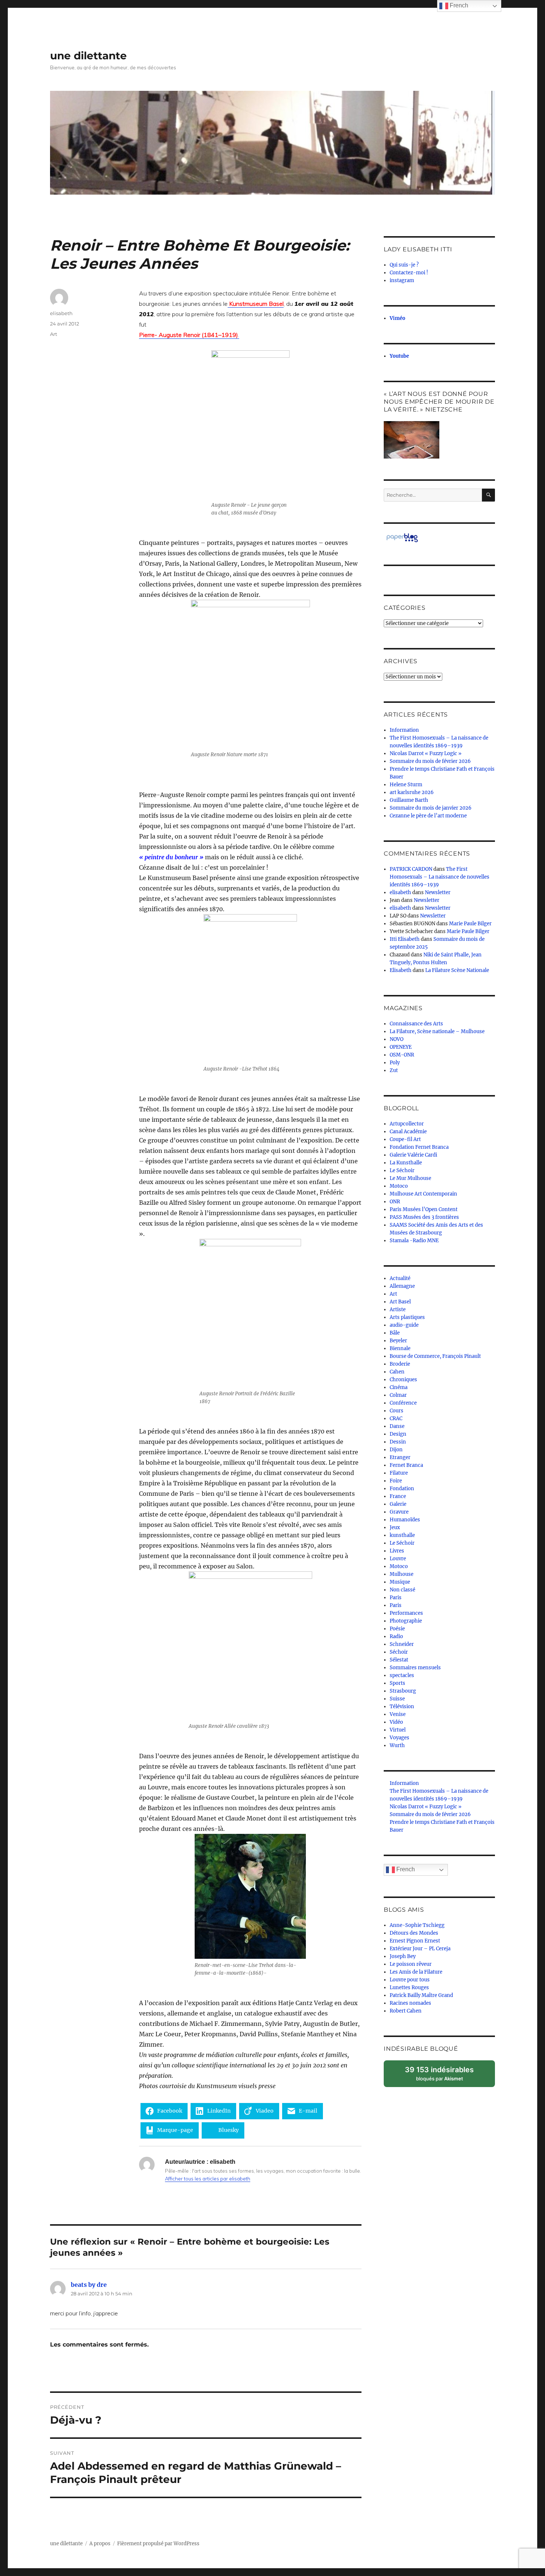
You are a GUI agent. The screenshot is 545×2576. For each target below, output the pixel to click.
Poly (395, 1063)
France (398, 1496)
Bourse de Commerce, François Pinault (435, 1356)
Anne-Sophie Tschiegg (417, 1925)
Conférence (403, 1403)
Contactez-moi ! (409, 273)
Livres (397, 1551)
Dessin (398, 1442)
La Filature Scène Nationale (457, 970)
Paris (396, 1598)
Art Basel (400, 1302)
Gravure (399, 1512)
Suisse (397, 1699)
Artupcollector (407, 1124)
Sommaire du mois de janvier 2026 (431, 808)
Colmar (398, 1395)
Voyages (399, 1738)
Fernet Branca (406, 1465)
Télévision (402, 1707)
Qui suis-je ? (404, 265)
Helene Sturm (406, 785)
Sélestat (399, 1660)
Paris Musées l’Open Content (424, 1209)
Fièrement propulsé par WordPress (158, 2544)
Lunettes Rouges (409, 1988)
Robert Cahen (406, 2011)
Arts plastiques (407, 1317)
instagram (402, 280)
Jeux (395, 1527)
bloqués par (443, 2076)
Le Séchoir (402, 1170)
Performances (406, 1613)
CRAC (396, 1418)
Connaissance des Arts (416, 1024)
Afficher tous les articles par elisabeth (208, 2179)
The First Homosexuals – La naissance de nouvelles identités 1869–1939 (440, 877)
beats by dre (89, 2285)
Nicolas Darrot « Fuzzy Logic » (426, 753)
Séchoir (399, 1652)
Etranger (400, 1457)
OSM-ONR (402, 1055)
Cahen (397, 1372)
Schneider (402, 1644)
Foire (396, 1481)
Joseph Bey (403, 1956)
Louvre (398, 1559)
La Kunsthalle (406, 1163)
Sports (397, 1683)
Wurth (397, 1745)
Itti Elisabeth (405, 939)
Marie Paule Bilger (470, 924)
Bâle (395, 1333)
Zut (394, 1070)
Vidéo (396, 1722)
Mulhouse (402, 1574)
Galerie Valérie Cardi (413, 1155)
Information (404, 730)
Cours (397, 1411)
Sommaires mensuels (415, 1668)
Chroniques (403, 1380)
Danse (397, 1426)
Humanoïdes (405, 1520)
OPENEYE (401, 1047)
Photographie (406, 1621)
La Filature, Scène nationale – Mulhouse (437, 1031)
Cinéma (399, 1387)
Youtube (399, 356)
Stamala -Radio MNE (414, 1241)
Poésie (397, 1629)
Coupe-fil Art (405, 1139)
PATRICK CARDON (411, 869)
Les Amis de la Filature (416, 1972)
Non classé (402, 1590)
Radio (396, 1636)
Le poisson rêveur (411, 1964)
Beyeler (398, 1341)
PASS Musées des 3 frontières (424, 1217)
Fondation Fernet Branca (419, 1147)
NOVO (397, 1039)
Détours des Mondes (414, 1933)
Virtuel (398, 1730)
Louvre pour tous (410, 1980)
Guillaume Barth (409, 800)
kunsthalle (402, 1535)
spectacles (402, 1675)
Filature (399, 1473)
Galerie (398, 1504)
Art (54, 334)
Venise (398, 1714)
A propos (100, 2544)
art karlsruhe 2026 (412, 792)
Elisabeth (401, 970)
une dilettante (88, 56)
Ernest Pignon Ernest (415, 1941)
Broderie (400, 1364)
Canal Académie (408, 1132)
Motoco (399, 1186)
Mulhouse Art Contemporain (423, 1194)
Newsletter (438, 892)
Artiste (398, 1310)
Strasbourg (403, 1691)
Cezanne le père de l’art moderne (428, 816)
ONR (395, 1202)
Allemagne (402, 1286)
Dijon (396, 1450)
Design (398, 1434)
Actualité (400, 1278)
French (405, 1869)
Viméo (397, 318)
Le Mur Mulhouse (410, 1178)
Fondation (402, 1489)
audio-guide (404, 1325)
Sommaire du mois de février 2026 (430, 761)
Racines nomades (410, 2003)
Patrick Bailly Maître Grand (421, 1995)
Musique (400, 1582)
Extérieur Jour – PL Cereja (420, 1949)
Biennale (400, 1348)
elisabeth (61, 313)
